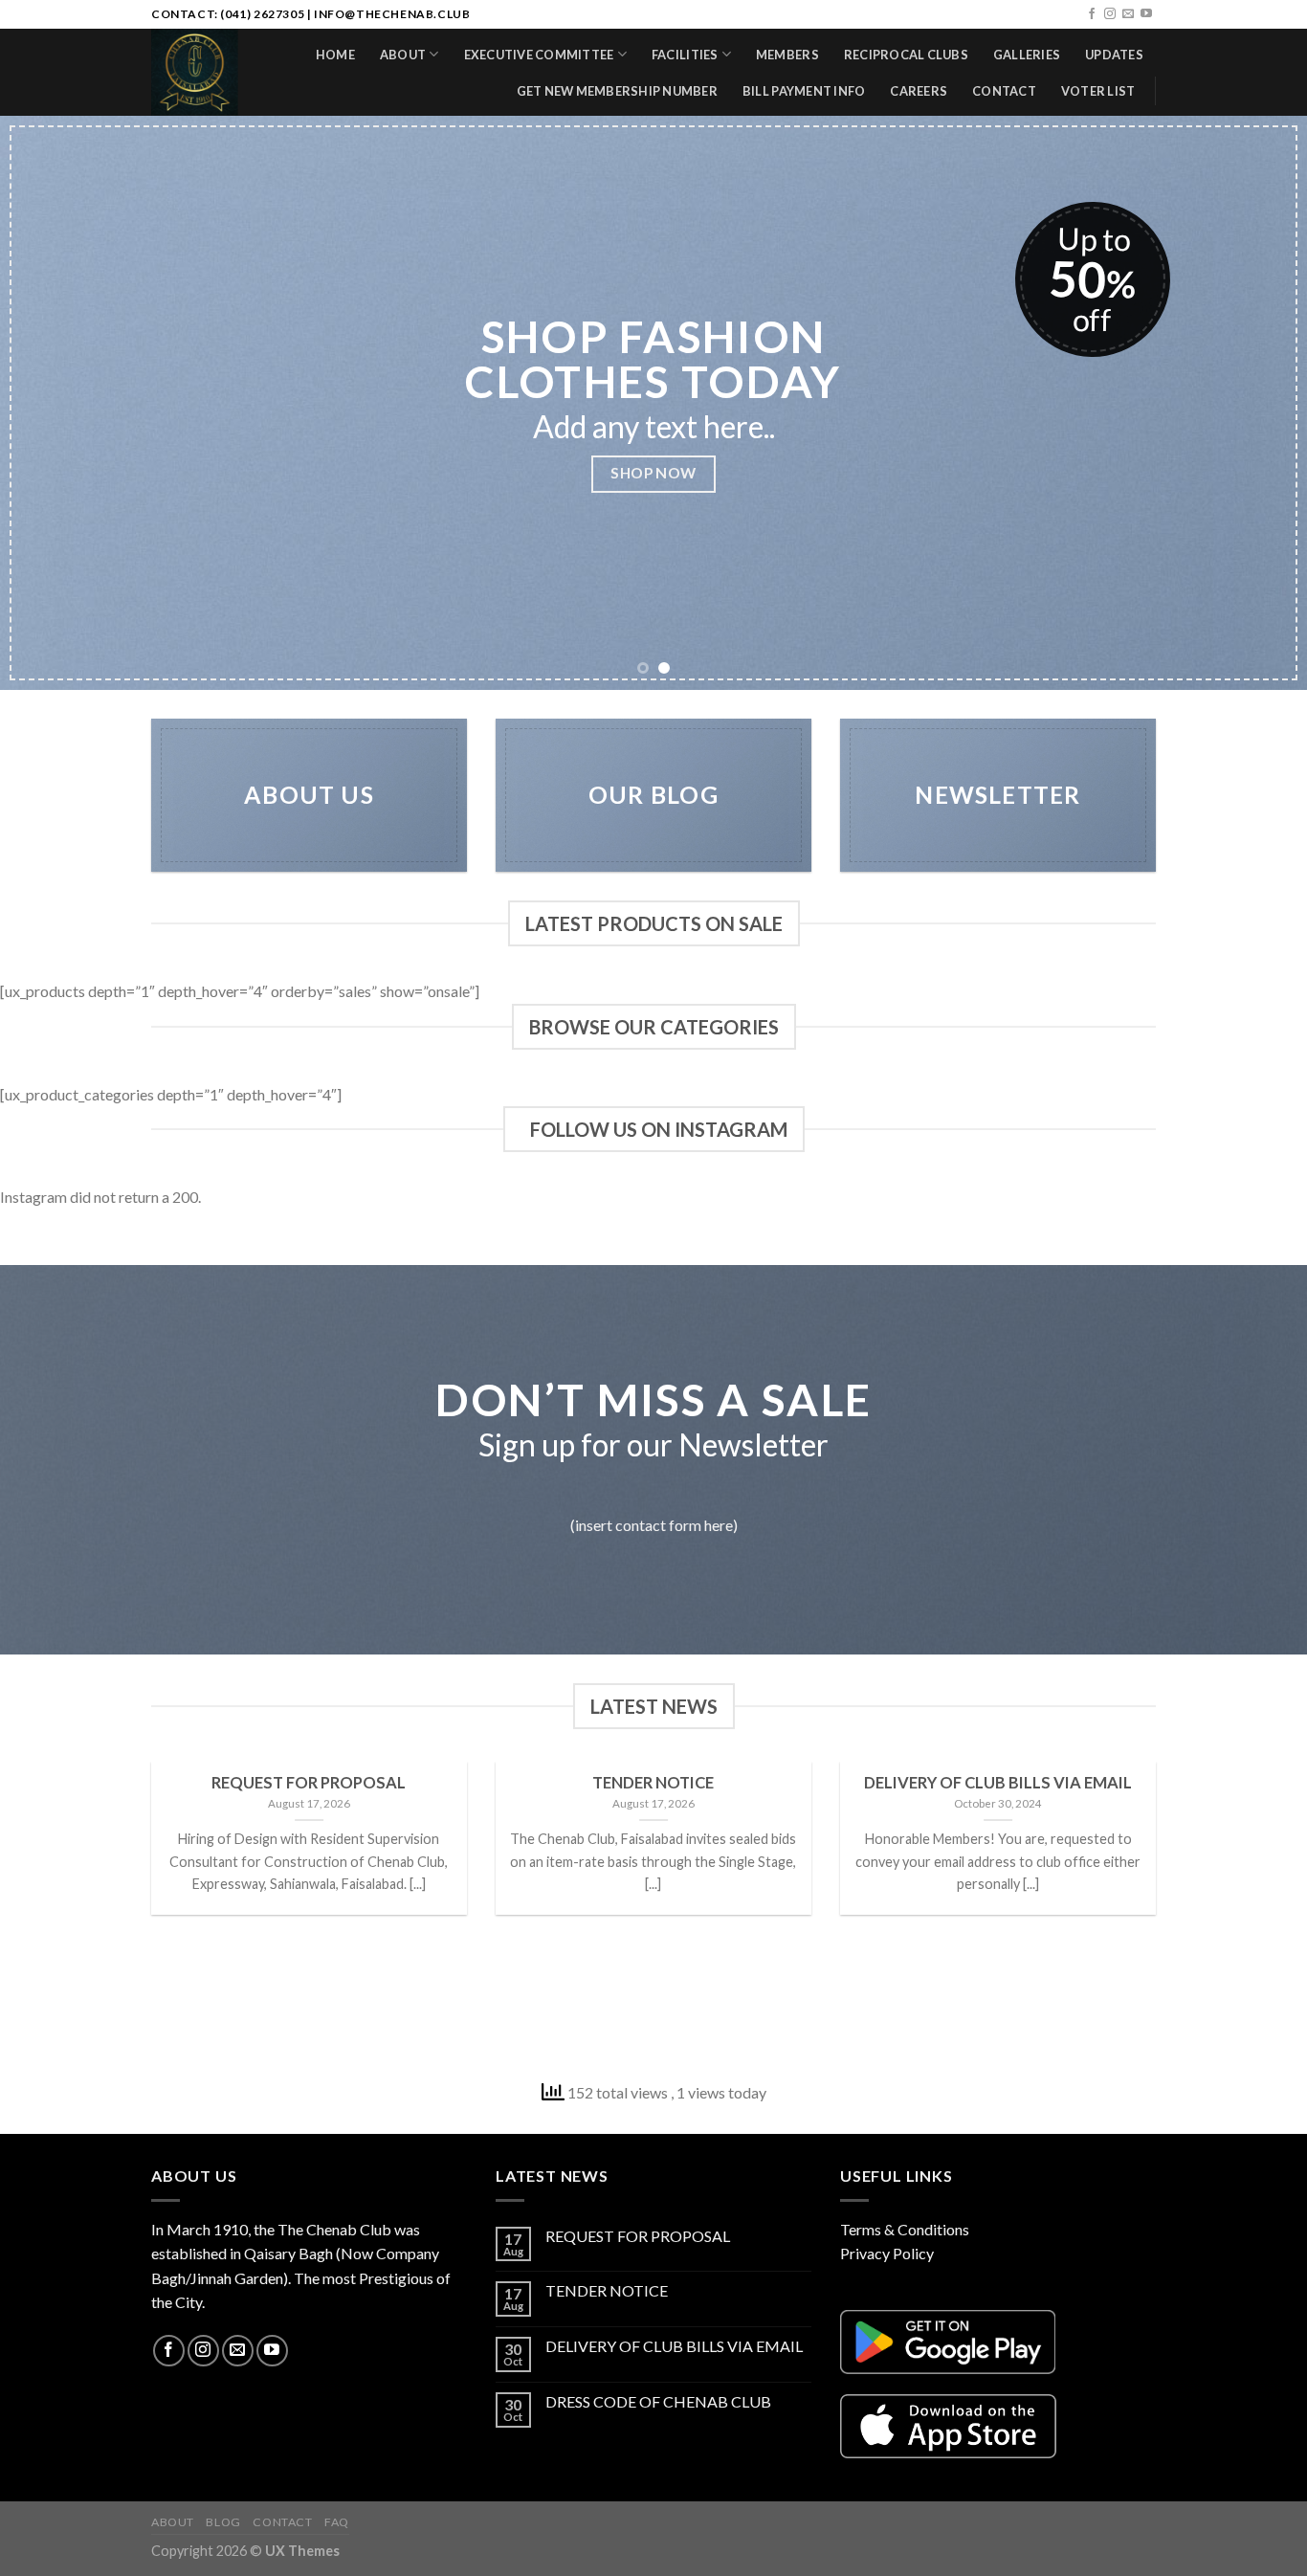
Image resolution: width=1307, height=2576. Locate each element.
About (403, 55)
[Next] (1256, 403)
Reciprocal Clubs (906, 55)
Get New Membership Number (617, 91)
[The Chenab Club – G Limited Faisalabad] (198, 72)
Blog (223, 2522)
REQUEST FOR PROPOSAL (638, 2236)
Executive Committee (539, 55)
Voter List (1098, 91)
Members (787, 55)
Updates (1114, 55)
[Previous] (51, 403)
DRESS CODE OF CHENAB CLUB (658, 2401)
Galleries (1027, 55)
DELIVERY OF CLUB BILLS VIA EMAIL (674, 2346)
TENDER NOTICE (607, 2290)
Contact (1004, 91)
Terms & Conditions (905, 2229)
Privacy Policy (887, 2253)
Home (335, 55)
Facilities (685, 55)
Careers (919, 91)
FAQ (337, 2522)
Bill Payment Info (804, 91)
